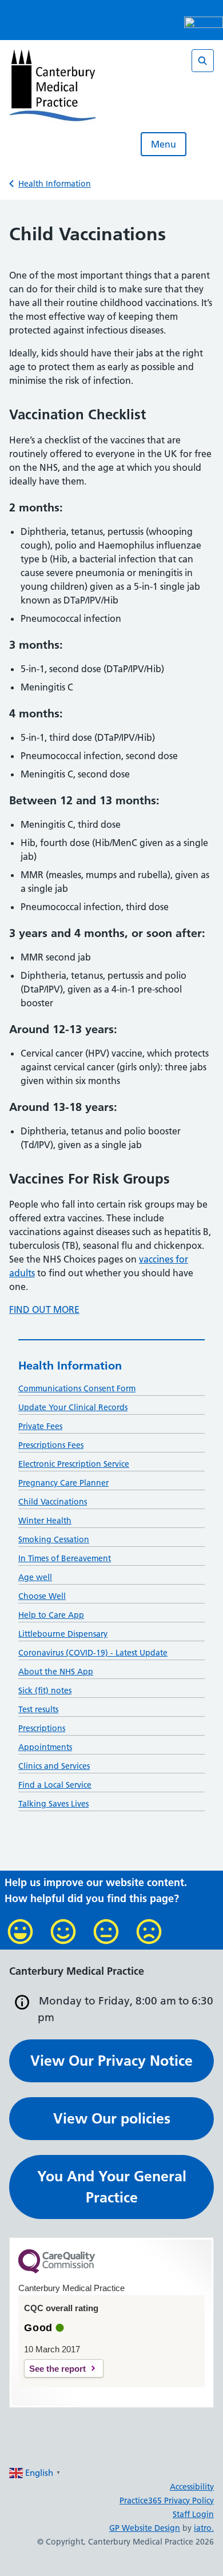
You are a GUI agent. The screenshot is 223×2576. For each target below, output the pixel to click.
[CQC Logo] (57, 2271)
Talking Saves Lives (53, 1804)
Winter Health (45, 1521)
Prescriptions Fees (51, 1445)
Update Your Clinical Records (73, 1407)
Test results (38, 1709)
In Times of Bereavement (65, 1558)
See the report (57, 2369)
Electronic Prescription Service (74, 1464)
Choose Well (42, 1596)
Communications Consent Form (77, 1388)
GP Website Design (145, 2528)
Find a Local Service (55, 1785)
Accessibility (192, 2487)
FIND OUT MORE (44, 1309)
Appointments (45, 1747)
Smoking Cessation (54, 1539)
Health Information (55, 184)
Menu (164, 144)
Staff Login (193, 2514)
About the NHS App (56, 1672)
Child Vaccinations (53, 1502)
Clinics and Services (54, 1766)
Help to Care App (51, 1615)
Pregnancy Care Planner (63, 1483)
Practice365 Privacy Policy (167, 2500)
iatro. (204, 2528)
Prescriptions (42, 1728)
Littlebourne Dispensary (63, 1634)
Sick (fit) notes (45, 1690)
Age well (35, 1577)
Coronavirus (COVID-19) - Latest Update (93, 1653)
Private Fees (40, 1426)
